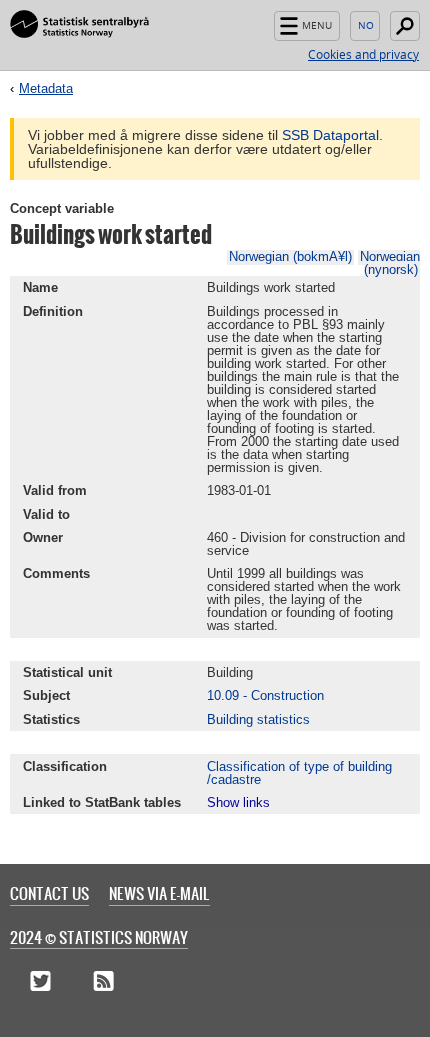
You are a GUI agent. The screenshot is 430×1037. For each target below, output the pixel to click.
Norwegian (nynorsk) (390, 263)
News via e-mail (159, 893)
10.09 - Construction (265, 695)
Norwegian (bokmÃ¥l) (290, 256)
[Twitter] (40, 982)
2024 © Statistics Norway (99, 937)
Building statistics (258, 719)
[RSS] (103, 982)
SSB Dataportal (330, 135)
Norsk (365, 26)
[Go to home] (79, 25)
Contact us (49, 893)
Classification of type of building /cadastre (299, 773)
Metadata (46, 88)
